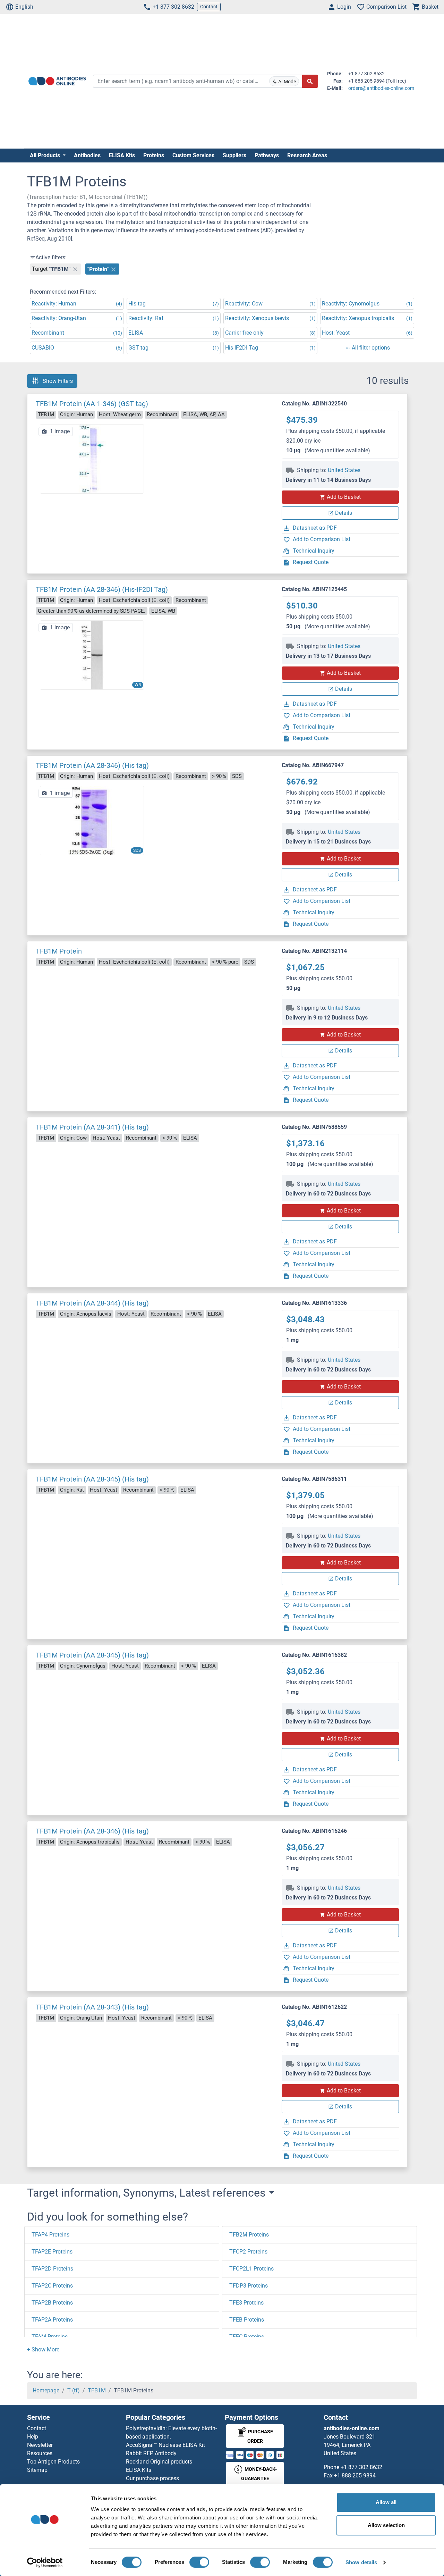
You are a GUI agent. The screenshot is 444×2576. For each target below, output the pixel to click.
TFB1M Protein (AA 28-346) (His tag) (92, 765)
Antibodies (87, 155)
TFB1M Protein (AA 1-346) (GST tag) (92, 404)
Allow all (386, 2502)
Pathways (267, 155)
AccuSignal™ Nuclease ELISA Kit (165, 2445)
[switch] (199, 2562)
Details (344, 513)
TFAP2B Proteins (52, 2303)
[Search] (310, 81)
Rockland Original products (159, 2462)
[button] (43, 2350)
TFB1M (97, 2390)
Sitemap (37, 2470)
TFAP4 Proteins (50, 2235)
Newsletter (40, 2445)
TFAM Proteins (50, 2337)
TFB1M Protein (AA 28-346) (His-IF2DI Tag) (102, 589)
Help (33, 2437)
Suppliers (234, 155)
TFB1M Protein (59, 951)
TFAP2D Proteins (52, 2269)
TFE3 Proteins (246, 2303)
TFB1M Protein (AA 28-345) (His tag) (92, 1479)
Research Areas (307, 155)
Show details (361, 2562)
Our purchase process (152, 2478)
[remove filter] (75, 269)
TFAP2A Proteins (52, 2320)
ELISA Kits (122, 155)
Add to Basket (344, 497)
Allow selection (386, 2525)
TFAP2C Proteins (52, 2286)
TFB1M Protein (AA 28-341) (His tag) (92, 1127)
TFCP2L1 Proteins (251, 2269)
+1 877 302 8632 (173, 7)
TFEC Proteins (247, 2337)
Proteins (154, 155)
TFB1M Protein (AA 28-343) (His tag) (92, 2007)
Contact (209, 7)
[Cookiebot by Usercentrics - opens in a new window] (45, 2562)
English (24, 7)
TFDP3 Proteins (249, 2286)
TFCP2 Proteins (248, 2252)
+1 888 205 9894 (355, 2476)
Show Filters (58, 381)
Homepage (46, 2390)
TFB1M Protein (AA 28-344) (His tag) (92, 1303)
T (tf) (74, 2390)
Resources (40, 2453)
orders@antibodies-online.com (381, 88)
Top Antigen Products (53, 2462)
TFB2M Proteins (249, 2235)
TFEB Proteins (247, 2320)
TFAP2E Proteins (52, 2252)
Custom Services (193, 155)
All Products (46, 155)
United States (344, 470)
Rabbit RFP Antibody (151, 2453)
